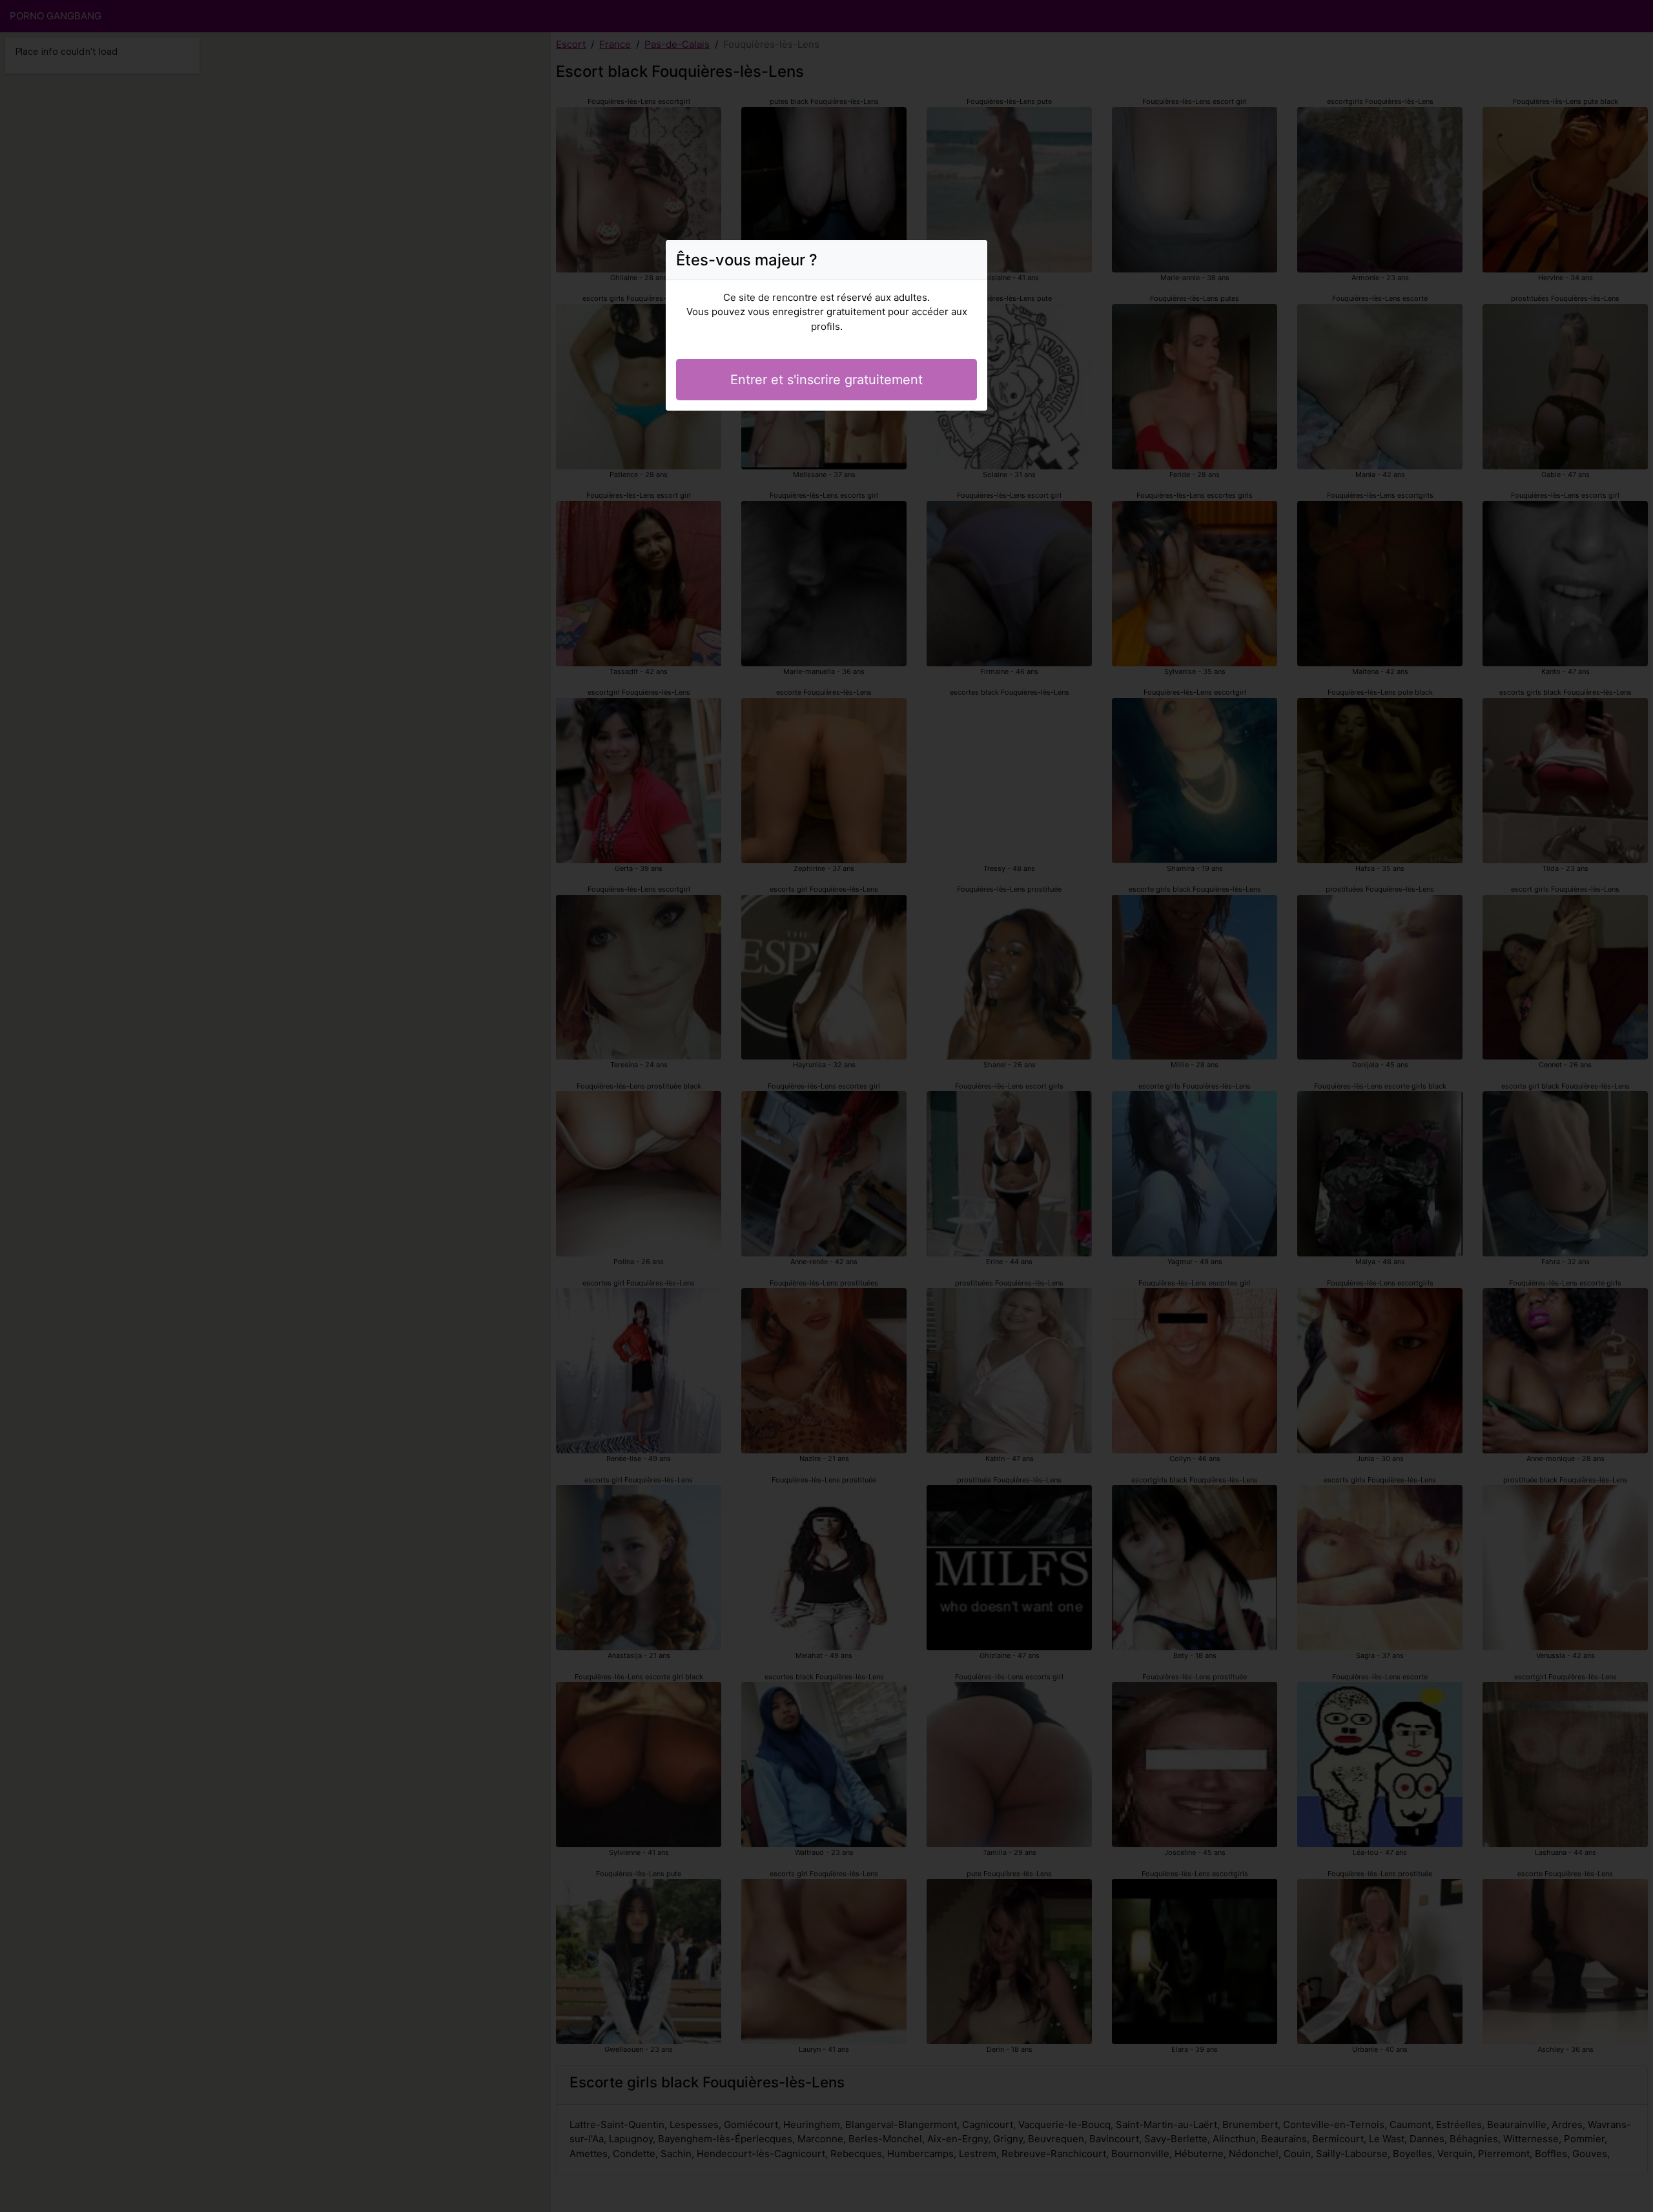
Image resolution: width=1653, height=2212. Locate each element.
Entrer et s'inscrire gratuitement (826, 380)
